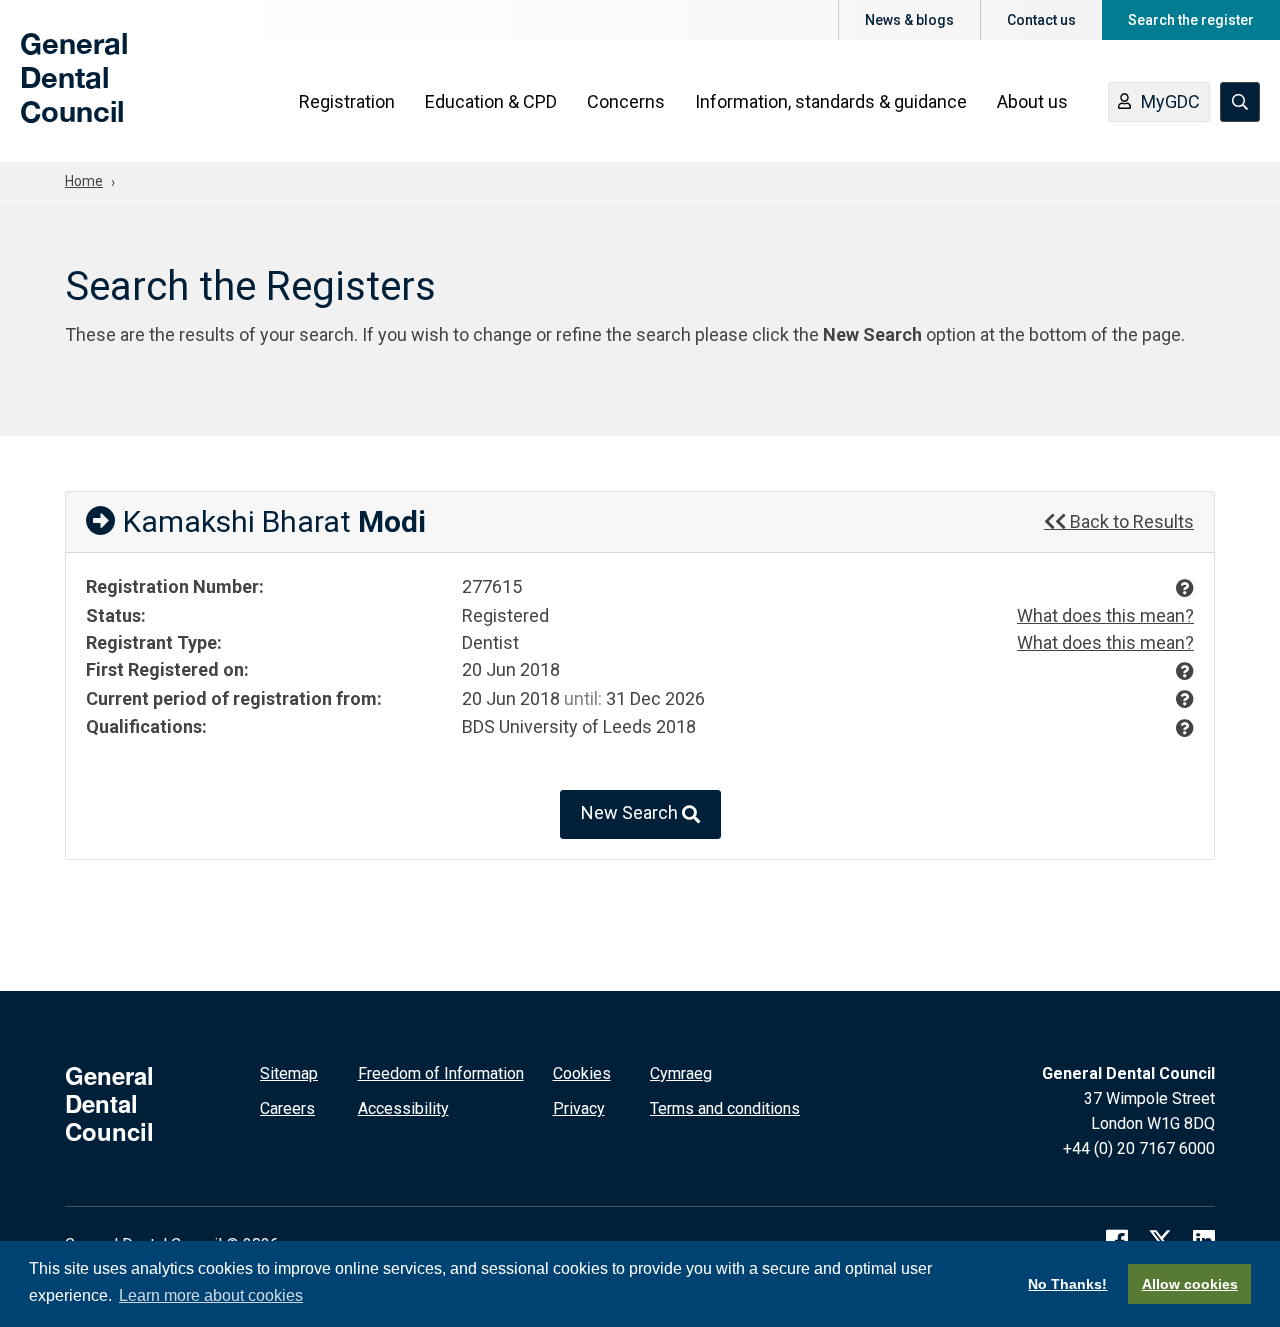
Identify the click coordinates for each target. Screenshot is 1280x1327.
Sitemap (289, 1073)
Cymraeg (681, 1073)
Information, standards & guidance (831, 101)
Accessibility (403, 1108)
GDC (52, 92)
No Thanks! (1067, 1284)
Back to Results (1130, 521)
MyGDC (1170, 101)
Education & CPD (491, 101)
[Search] (1240, 102)
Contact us (1041, 20)
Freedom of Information (441, 1073)
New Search (631, 812)
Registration (347, 101)
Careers (287, 1108)
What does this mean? (1105, 615)
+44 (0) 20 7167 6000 (1139, 1148)
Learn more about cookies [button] (211, 1295)
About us (1032, 101)
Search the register (1191, 20)
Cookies (582, 1073)
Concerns (626, 101)
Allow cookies (1190, 1284)
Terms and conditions (725, 1108)
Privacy (579, 1108)
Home (84, 181)
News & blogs (909, 20)
